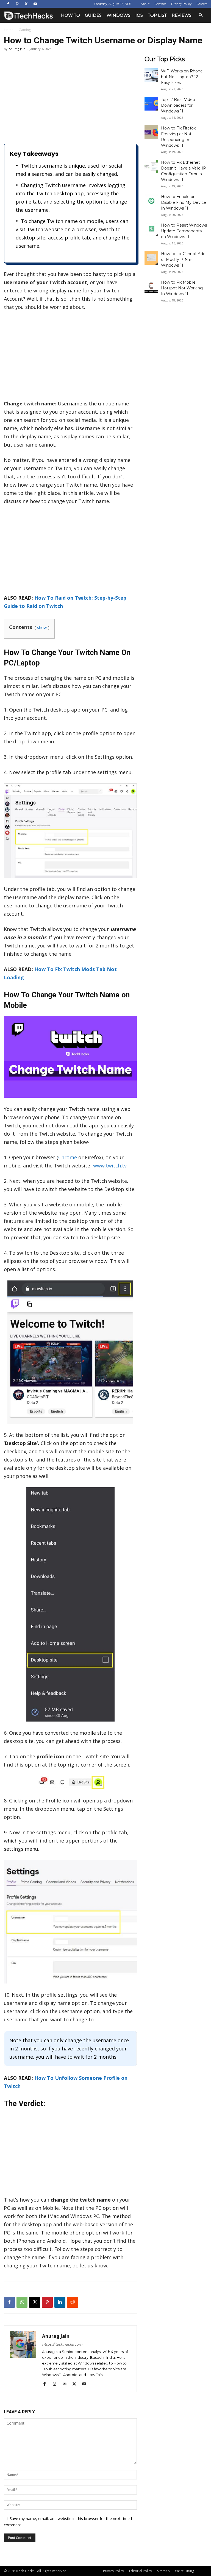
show (42, 627)
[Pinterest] (17, 4)
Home (9, 30)
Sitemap (163, 2571)
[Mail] (66, 2384)
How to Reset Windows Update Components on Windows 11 (184, 231)
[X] (26, 4)
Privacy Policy (181, 4)
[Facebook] (8, 4)
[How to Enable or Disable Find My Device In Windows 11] (151, 201)
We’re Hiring (184, 2571)
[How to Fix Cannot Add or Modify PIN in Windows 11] (151, 258)
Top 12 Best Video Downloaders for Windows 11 (178, 105)
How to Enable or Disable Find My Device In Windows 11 (184, 202)
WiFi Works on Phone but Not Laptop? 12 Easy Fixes (182, 77)
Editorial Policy (141, 2571)
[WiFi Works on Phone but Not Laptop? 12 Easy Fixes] (151, 75)
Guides (93, 15)
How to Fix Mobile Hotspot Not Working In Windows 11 (182, 288)
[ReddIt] (73, 2302)
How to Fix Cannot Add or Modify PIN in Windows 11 (183, 259)
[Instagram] (56, 2384)
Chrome (68, 1157)
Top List (157, 15)
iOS (139, 15)
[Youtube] (35, 4)
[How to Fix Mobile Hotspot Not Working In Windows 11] (151, 286)
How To (70, 15)
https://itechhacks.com (62, 2344)
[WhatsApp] (22, 2302)
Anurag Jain (17, 49)
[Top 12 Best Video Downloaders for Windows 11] (151, 104)
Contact (160, 4)
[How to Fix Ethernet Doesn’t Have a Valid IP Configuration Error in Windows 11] (151, 167)
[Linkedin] (60, 2302)
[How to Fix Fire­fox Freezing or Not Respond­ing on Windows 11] (151, 132)
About (145, 4)
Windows (119, 15)
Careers (202, 4)
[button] (201, 15)
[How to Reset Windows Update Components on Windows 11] (151, 229)
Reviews (182, 15)
